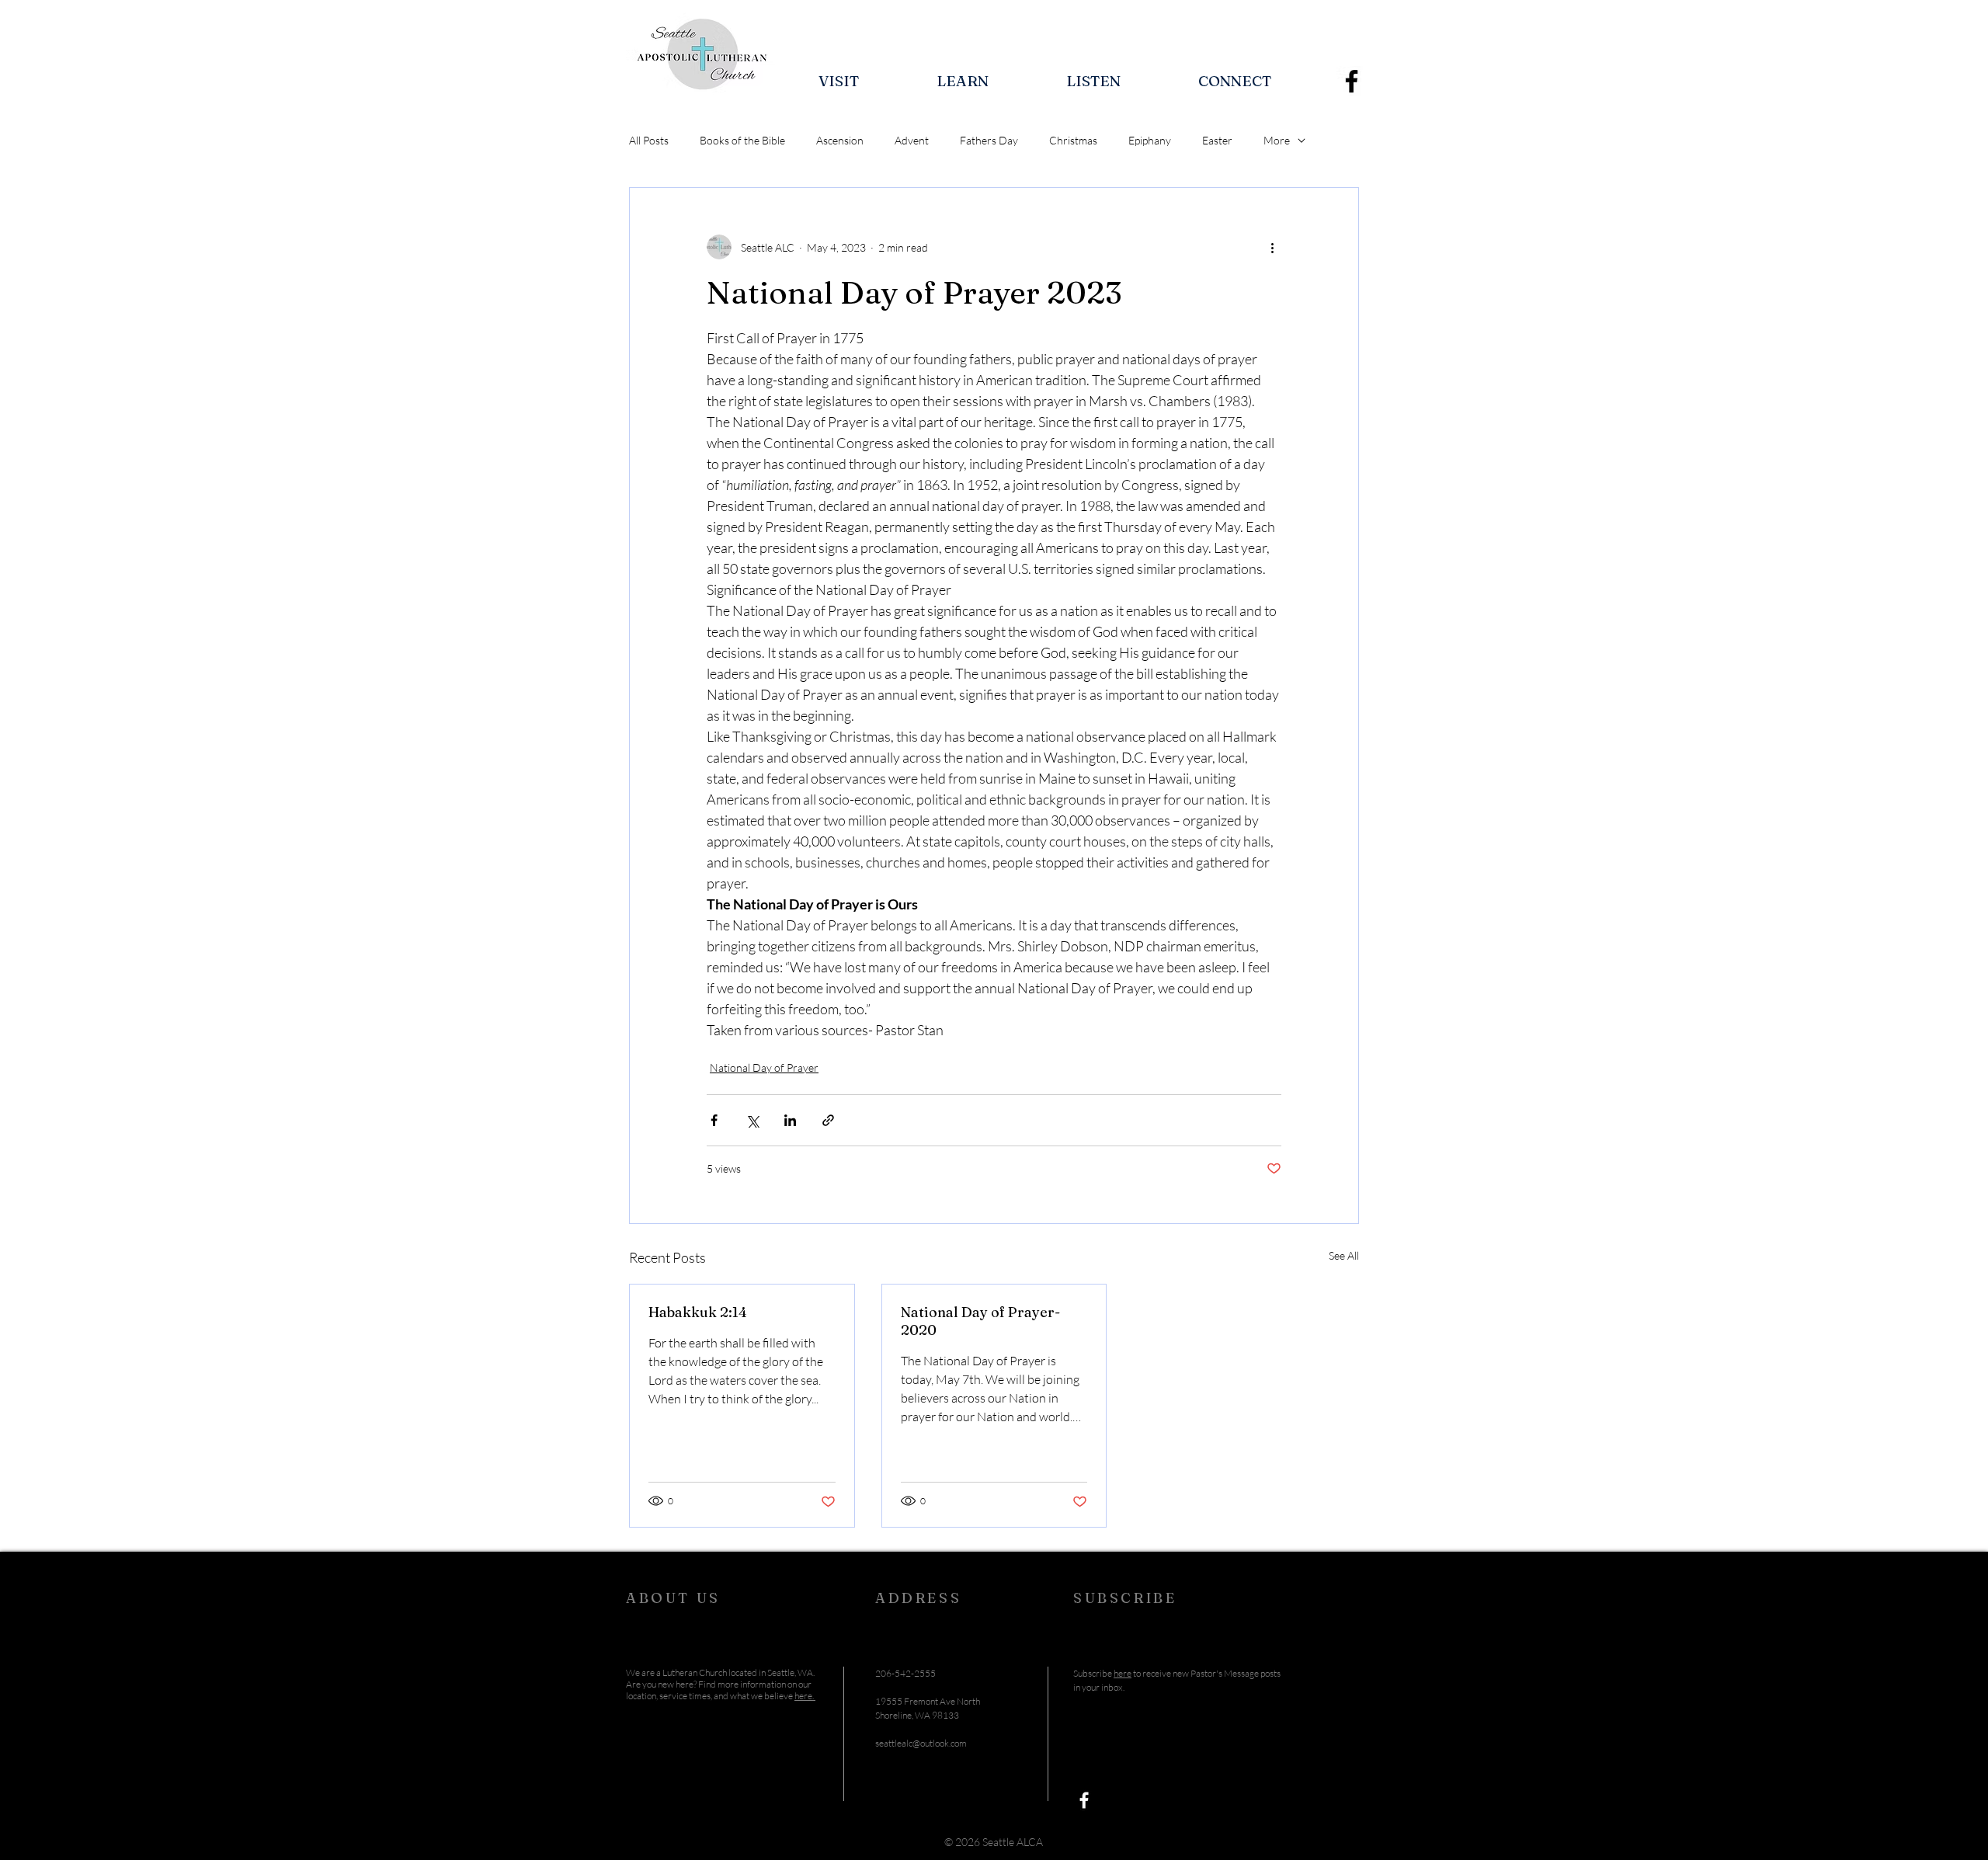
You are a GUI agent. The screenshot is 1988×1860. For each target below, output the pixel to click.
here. (805, 1696)
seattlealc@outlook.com (921, 1743)
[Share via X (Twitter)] (752, 1120)
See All (1344, 1255)
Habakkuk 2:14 (698, 1312)
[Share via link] (828, 1120)
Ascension (840, 140)
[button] (839, 81)
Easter (1217, 140)
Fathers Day (989, 140)
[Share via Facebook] (714, 1120)
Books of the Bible (742, 140)
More (1277, 140)
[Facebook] (1352, 81)
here (1123, 1673)
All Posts (649, 140)
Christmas (1073, 140)
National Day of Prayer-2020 (980, 1321)
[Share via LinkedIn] (790, 1120)
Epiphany (1150, 140)
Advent (912, 140)
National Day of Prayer (764, 1067)
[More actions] (1272, 247)
